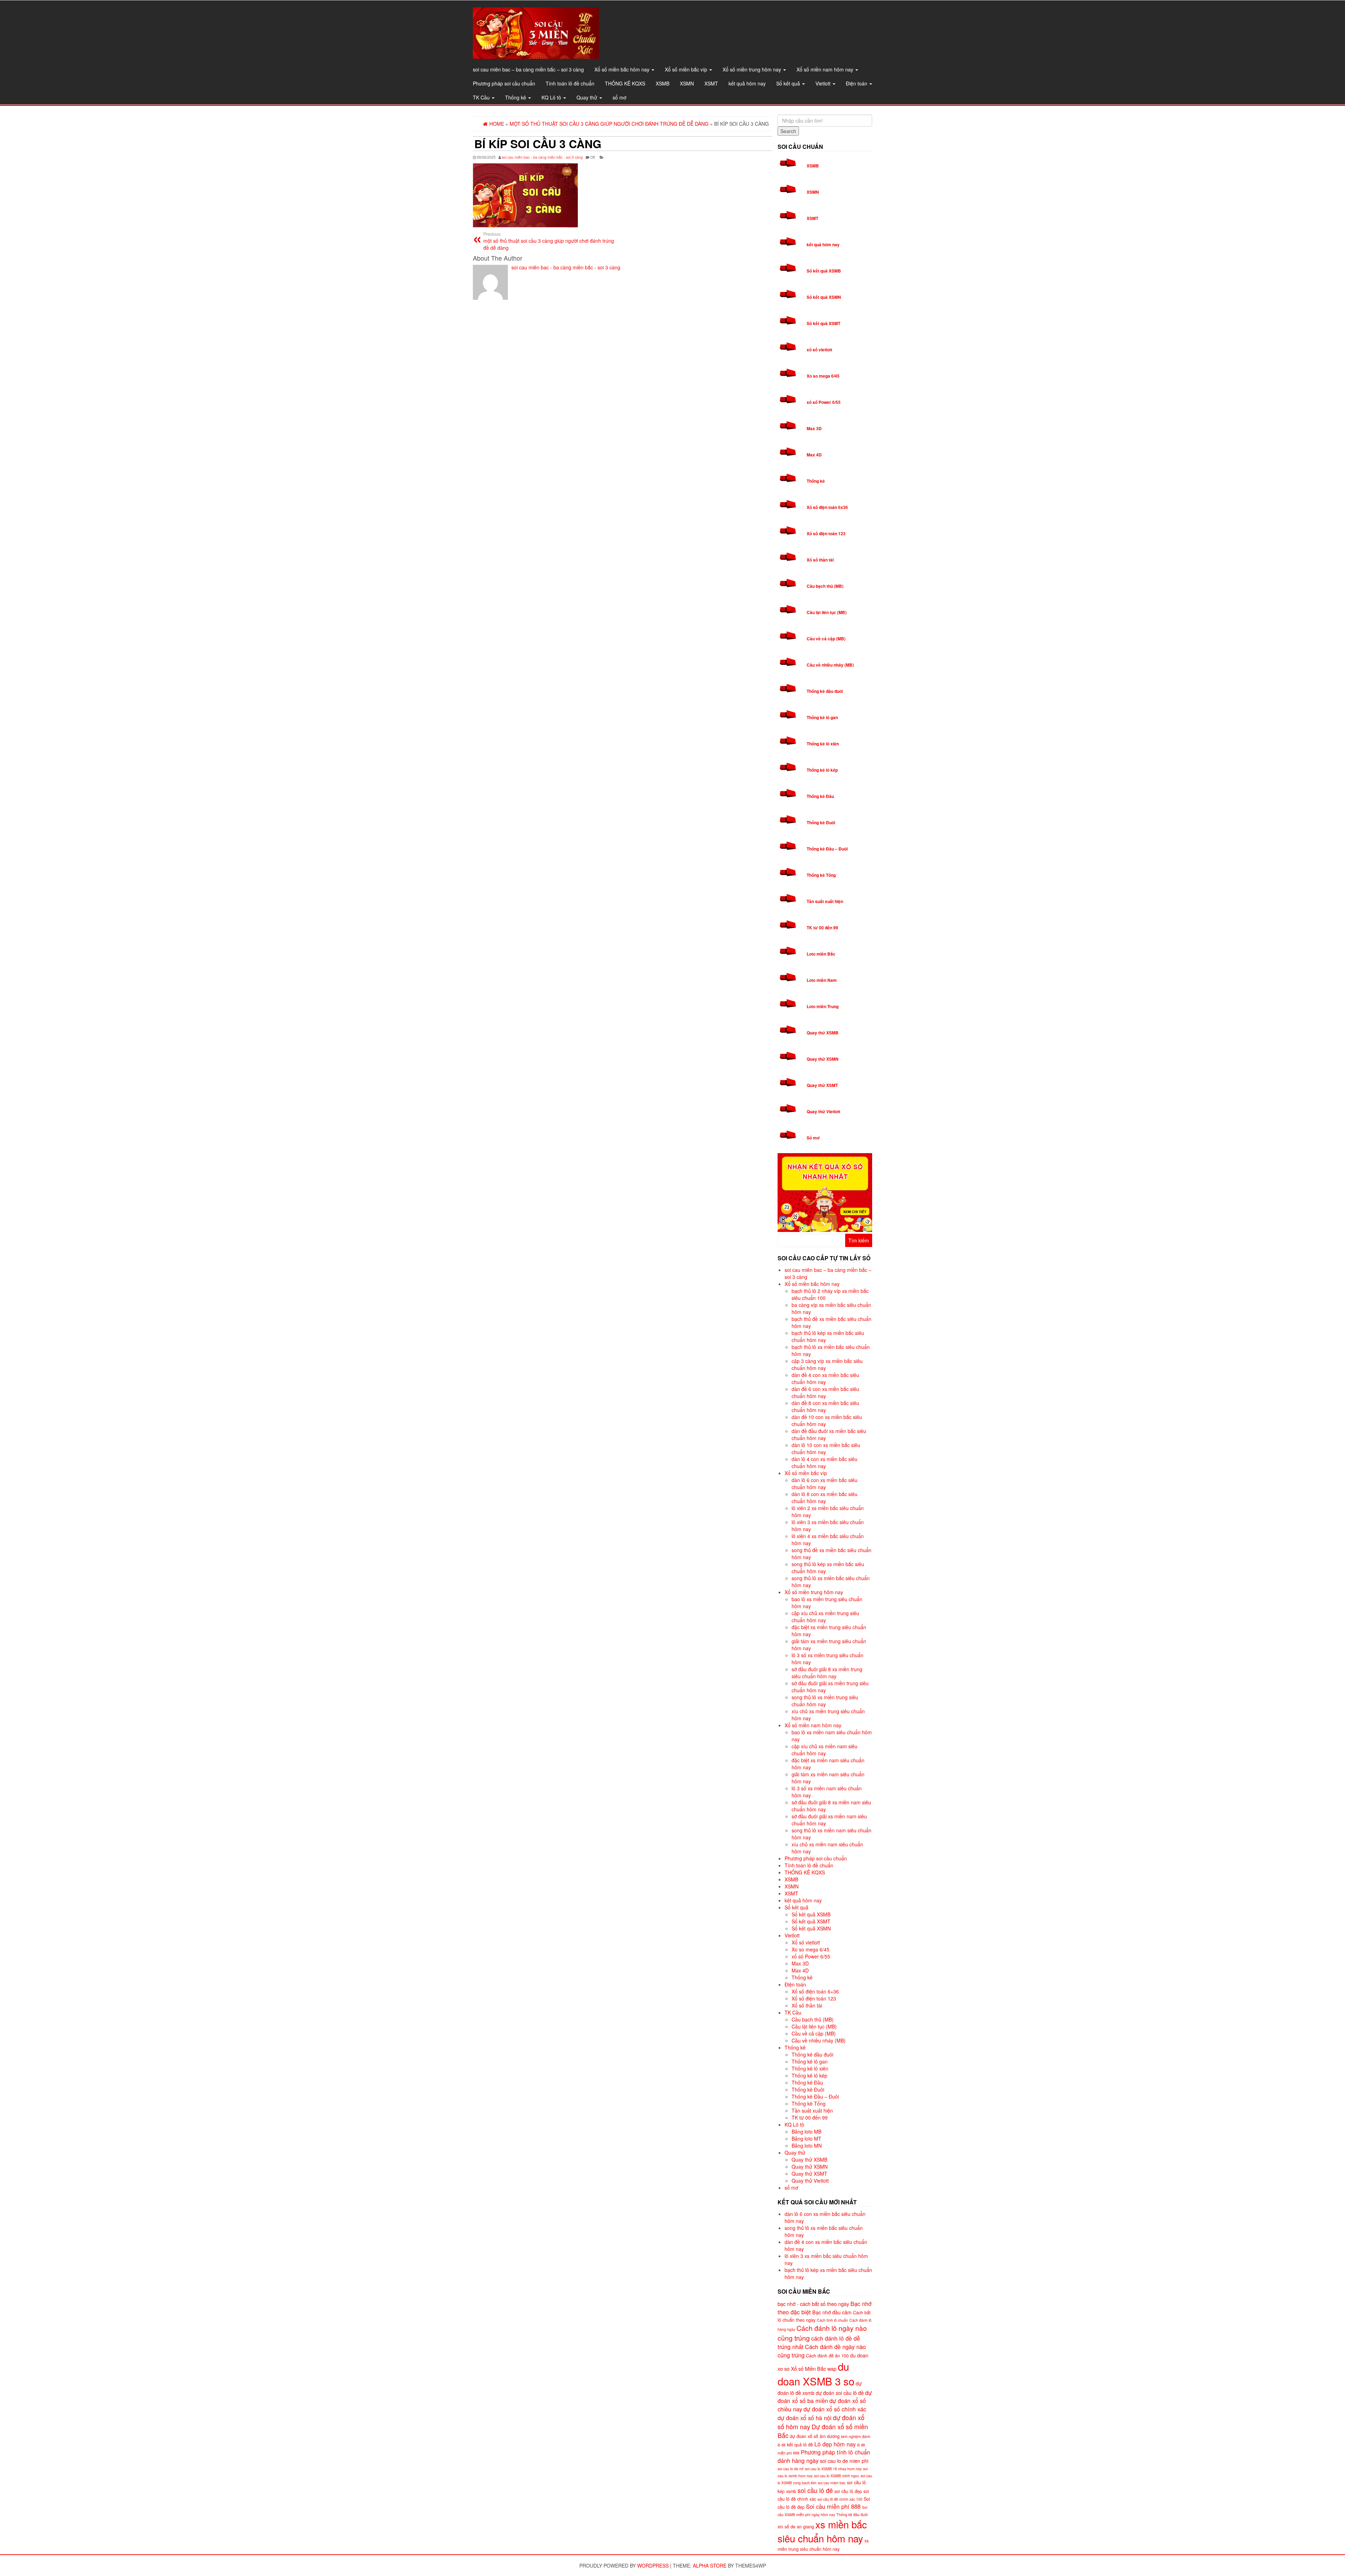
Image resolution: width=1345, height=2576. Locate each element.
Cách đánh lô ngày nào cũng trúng (822, 2333)
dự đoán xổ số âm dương (815, 2436)
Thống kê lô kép (822, 770)
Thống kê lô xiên (823, 744)
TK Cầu (482, 97)
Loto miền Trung (823, 1006)
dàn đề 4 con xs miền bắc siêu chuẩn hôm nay (825, 1378)
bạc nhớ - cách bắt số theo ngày (813, 2304)
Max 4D (814, 455)
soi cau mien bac (832, 2483)
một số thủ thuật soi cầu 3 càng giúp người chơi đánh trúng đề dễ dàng (549, 241)
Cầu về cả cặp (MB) (826, 639)
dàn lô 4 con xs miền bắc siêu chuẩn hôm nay (825, 1462)
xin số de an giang (796, 2527)
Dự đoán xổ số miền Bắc (823, 2431)
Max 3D (814, 428)
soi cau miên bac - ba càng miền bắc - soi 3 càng (542, 157)
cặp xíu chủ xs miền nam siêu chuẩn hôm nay (825, 1750)
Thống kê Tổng (821, 875)
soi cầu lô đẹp (848, 2491)
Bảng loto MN (807, 2145)
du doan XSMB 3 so (816, 2374)
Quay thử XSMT (822, 1085)
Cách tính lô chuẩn (832, 2320)
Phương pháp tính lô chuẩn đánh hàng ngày (824, 2456)
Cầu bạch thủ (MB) (825, 586)
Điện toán (857, 83)
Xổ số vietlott (806, 1942)
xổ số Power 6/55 (824, 402)
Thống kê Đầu (820, 796)
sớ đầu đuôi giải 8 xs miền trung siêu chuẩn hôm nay (827, 1673)
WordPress (653, 2565)
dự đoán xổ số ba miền (825, 2396)
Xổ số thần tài (820, 560)
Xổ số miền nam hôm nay (826, 69)
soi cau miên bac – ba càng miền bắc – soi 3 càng (528, 69)
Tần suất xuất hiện (825, 901)
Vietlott (824, 83)
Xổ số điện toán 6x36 (827, 507)
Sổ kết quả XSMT (823, 323)
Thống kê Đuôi (821, 822)
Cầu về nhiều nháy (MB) (830, 665)
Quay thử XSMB (823, 1033)
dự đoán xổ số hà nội (805, 2418)
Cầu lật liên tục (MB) (827, 612)
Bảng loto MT (806, 2138)
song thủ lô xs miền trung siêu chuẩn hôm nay (825, 1701)
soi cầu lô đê (815, 2490)
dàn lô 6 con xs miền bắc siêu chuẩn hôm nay (825, 1483)
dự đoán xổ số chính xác (835, 2409)
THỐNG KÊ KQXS (625, 83)
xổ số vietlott (819, 350)
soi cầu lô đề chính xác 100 (840, 2499)
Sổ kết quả (789, 83)
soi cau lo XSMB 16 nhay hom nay (833, 2469)
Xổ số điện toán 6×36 (815, 1991)
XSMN (687, 83)
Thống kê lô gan (822, 717)
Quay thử (588, 97)
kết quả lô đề (800, 2445)
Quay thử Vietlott (823, 1111)
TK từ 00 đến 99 (822, 928)
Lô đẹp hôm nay (835, 2444)
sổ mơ (619, 97)
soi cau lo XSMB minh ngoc (837, 2476)
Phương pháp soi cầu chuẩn (504, 83)
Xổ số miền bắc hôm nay (623, 69)
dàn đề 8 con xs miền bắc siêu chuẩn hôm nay (825, 1406)
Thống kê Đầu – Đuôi (827, 849)
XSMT (711, 83)
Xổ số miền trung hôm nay (753, 69)
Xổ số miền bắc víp (687, 69)
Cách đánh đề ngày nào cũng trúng (822, 2351)
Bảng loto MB (806, 2131)
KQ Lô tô (552, 97)
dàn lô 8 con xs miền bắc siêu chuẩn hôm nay (825, 1497)
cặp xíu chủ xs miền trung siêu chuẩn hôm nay (825, 1617)
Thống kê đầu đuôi (825, 691)
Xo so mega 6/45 (823, 376)
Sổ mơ (813, 1138)
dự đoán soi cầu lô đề (840, 2393)
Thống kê (516, 97)
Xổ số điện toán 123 (826, 533)
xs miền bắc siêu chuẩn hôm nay (822, 2531)
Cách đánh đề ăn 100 (827, 2356)
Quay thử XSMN (823, 1059)
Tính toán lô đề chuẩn (570, 83)
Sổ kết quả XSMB (824, 271)
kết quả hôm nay (747, 83)
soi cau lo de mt (791, 2469)
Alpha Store (710, 2565)
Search (788, 131)
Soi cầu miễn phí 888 (833, 2506)
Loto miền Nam (822, 980)
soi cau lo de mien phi (844, 2461)
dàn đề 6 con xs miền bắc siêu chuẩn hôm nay (825, 1392)
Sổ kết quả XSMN (824, 297)
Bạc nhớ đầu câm (832, 2312)
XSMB (663, 83)
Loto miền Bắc (821, 954)
